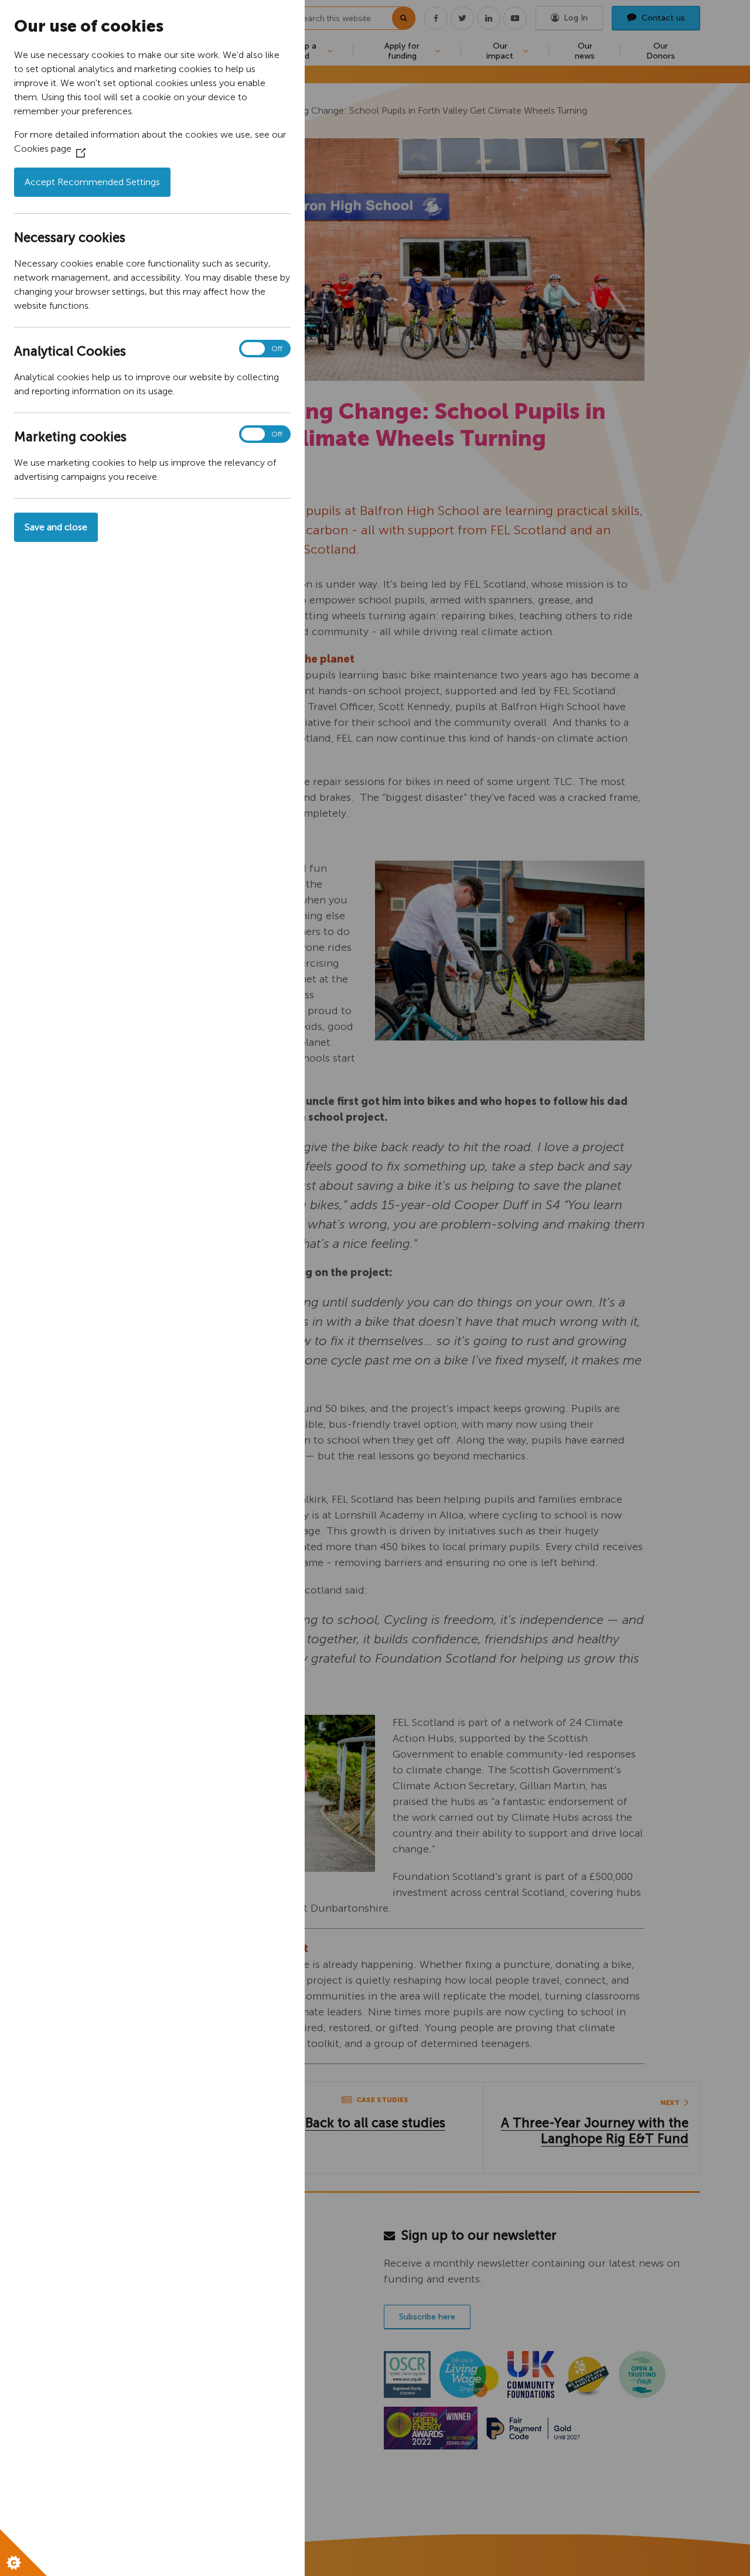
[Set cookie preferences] (23, 2553)
